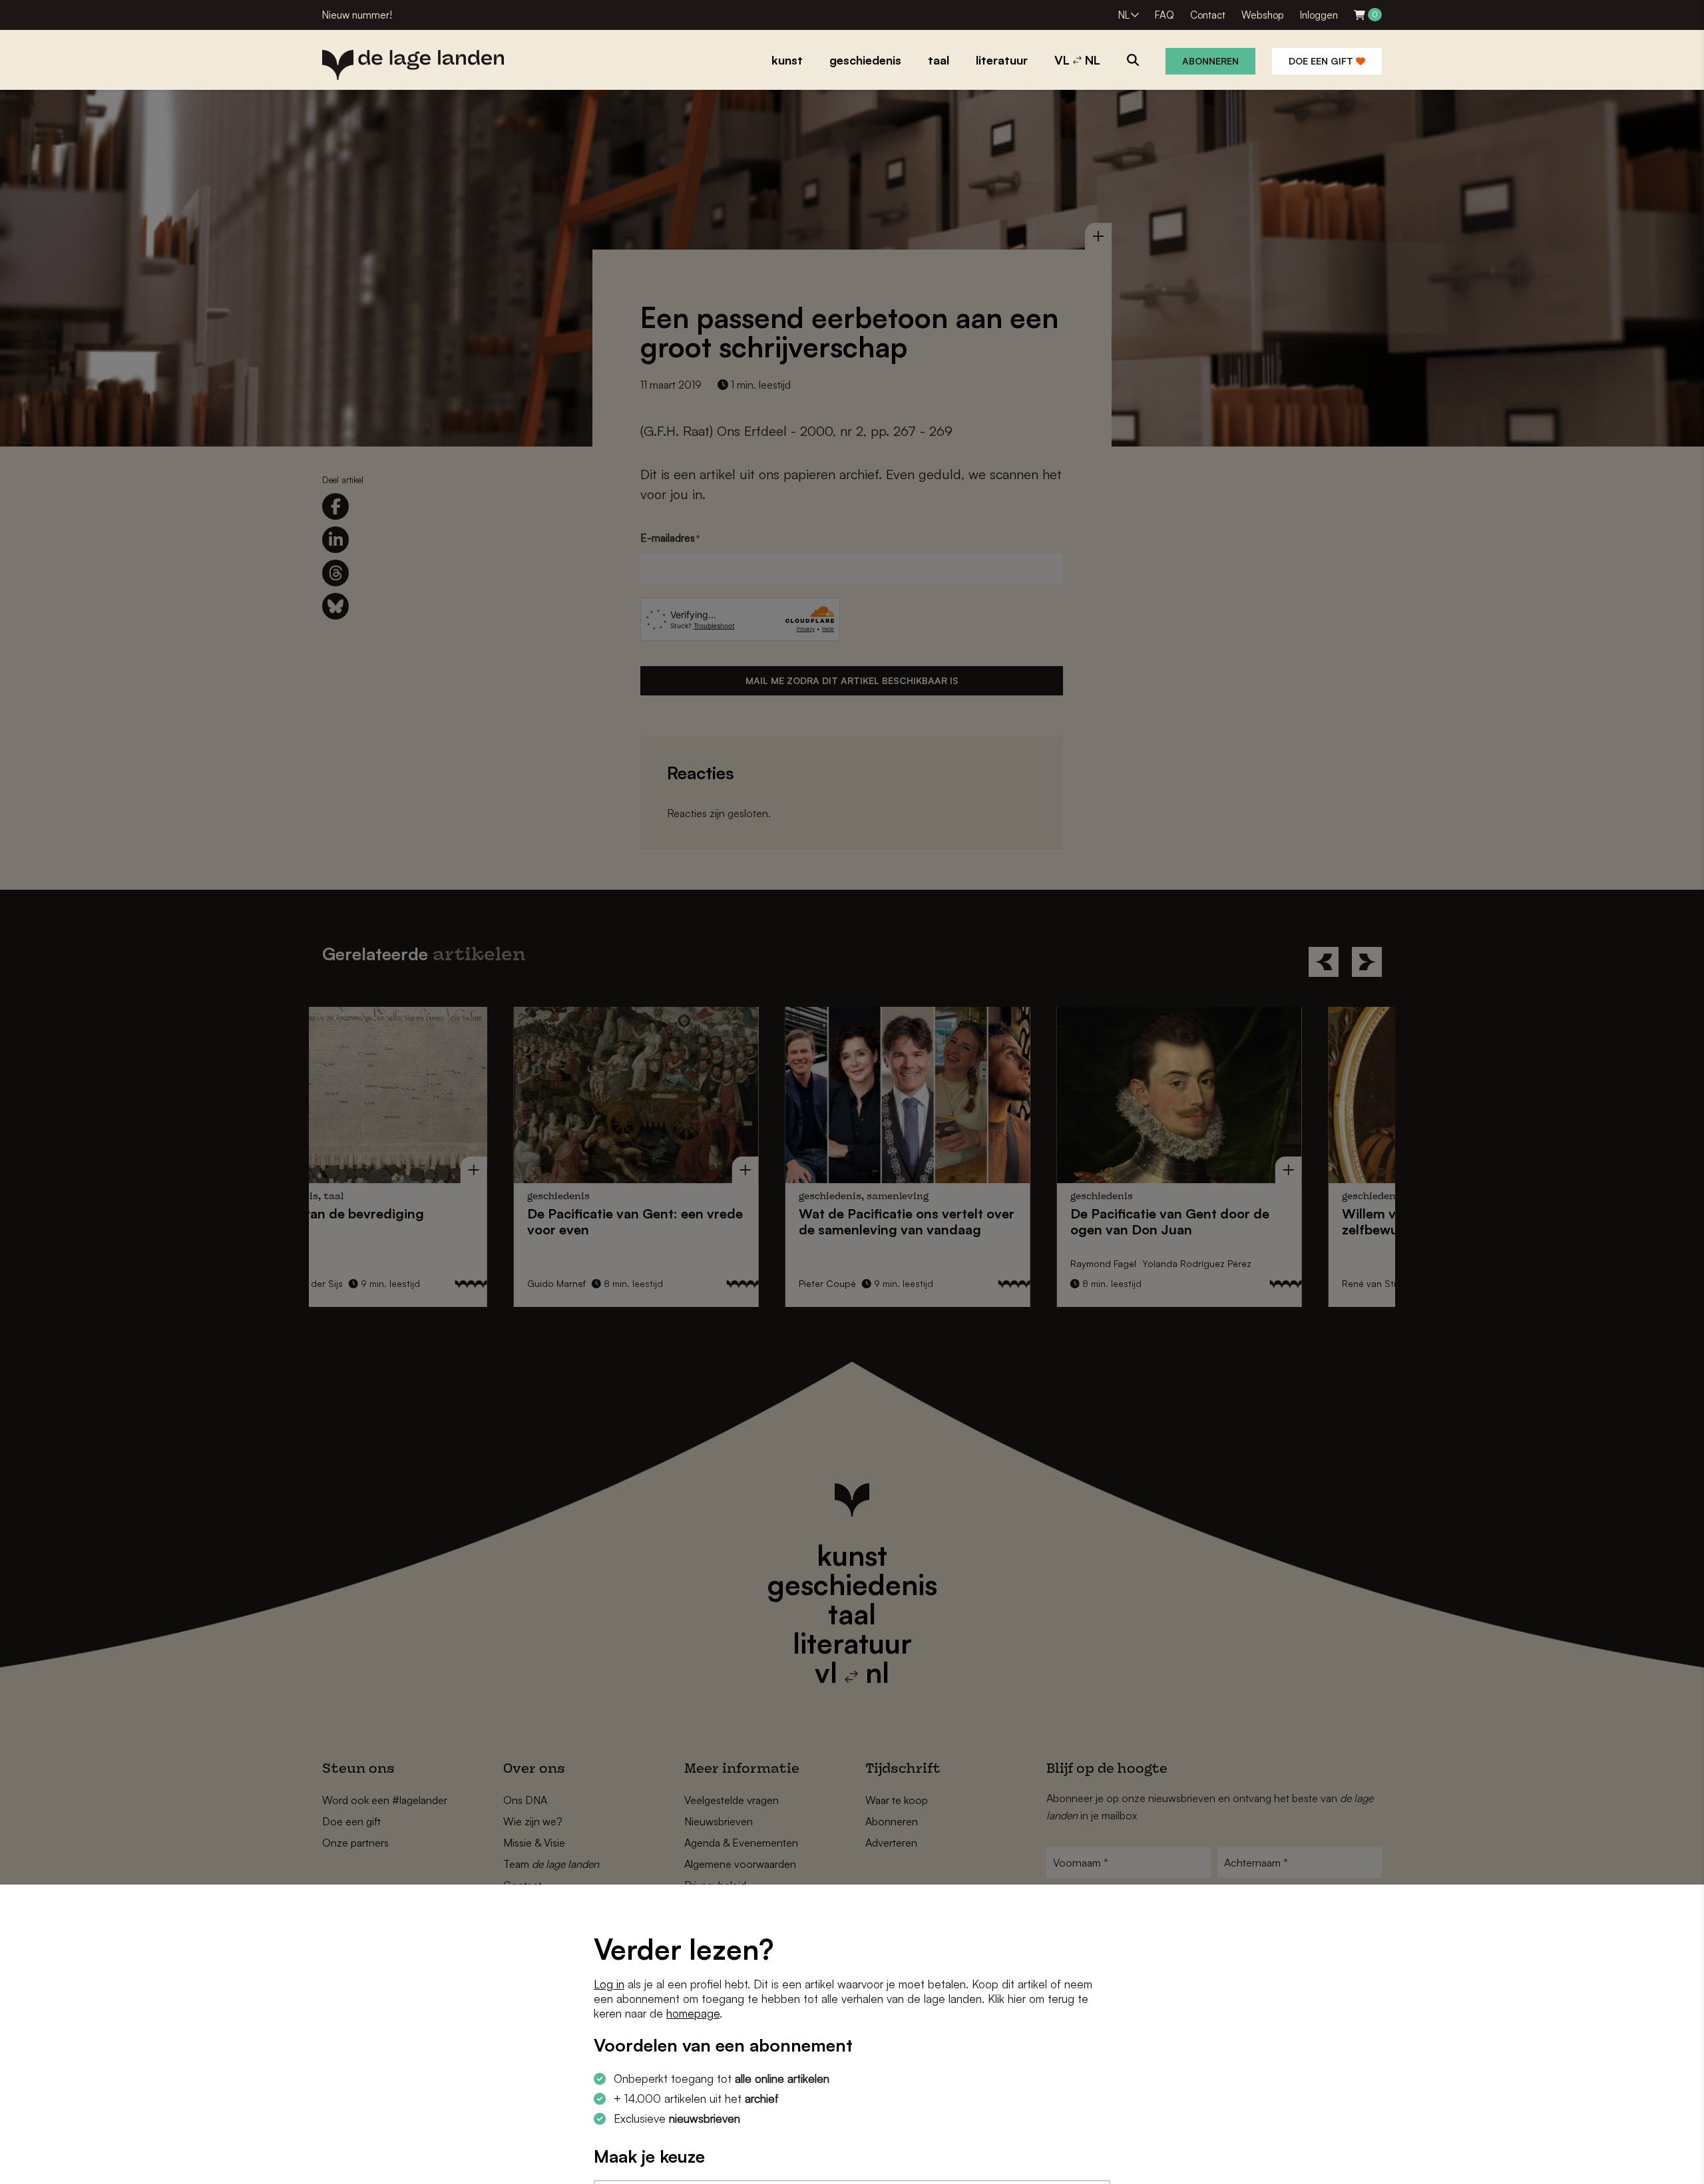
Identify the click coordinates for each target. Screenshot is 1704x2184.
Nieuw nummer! (357, 15)
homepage (693, 2013)
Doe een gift (1322, 61)
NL (1124, 15)
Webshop (1263, 15)
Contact (1208, 15)
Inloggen (1319, 15)
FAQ (1165, 15)
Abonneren (1210, 61)
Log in (609, 1984)
